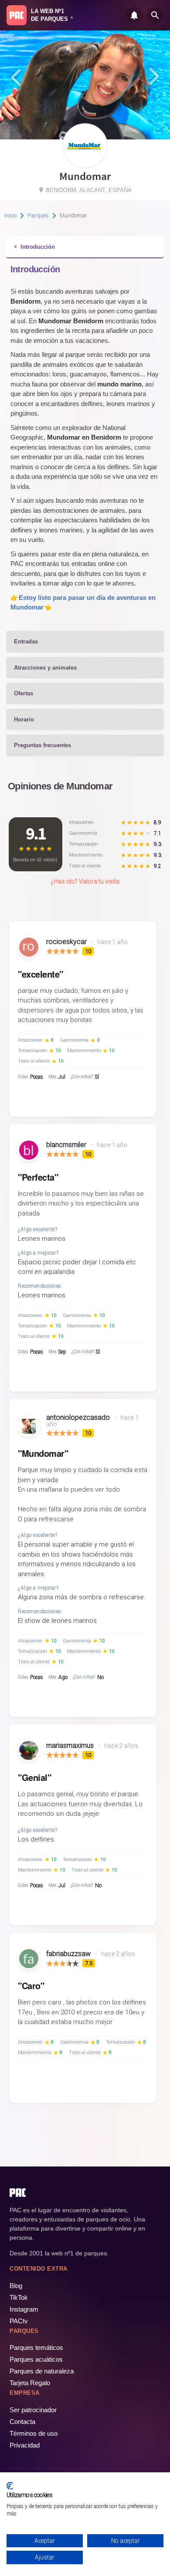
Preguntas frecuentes (42, 745)
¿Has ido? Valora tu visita (85, 881)
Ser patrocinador (33, 2410)
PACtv (19, 2321)
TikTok (19, 2297)
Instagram (24, 2309)
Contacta (22, 2422)
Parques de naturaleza (42, 2371)
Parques (38, 215)
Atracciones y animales (45, 668)
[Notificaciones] (134, 15)
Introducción (38, 247)
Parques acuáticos (36, 2359)
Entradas (26, 641)
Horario (24, 719)
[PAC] (17, 15)
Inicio (10, 215)
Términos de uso (34, 2433)
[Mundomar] (85, 165)
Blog (16, 2286)
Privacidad (25, 2445)
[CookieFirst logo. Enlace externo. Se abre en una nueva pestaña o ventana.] (10, 2486)
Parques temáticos (36, 2348)
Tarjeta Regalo (30, 2383)
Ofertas (24, 693)
